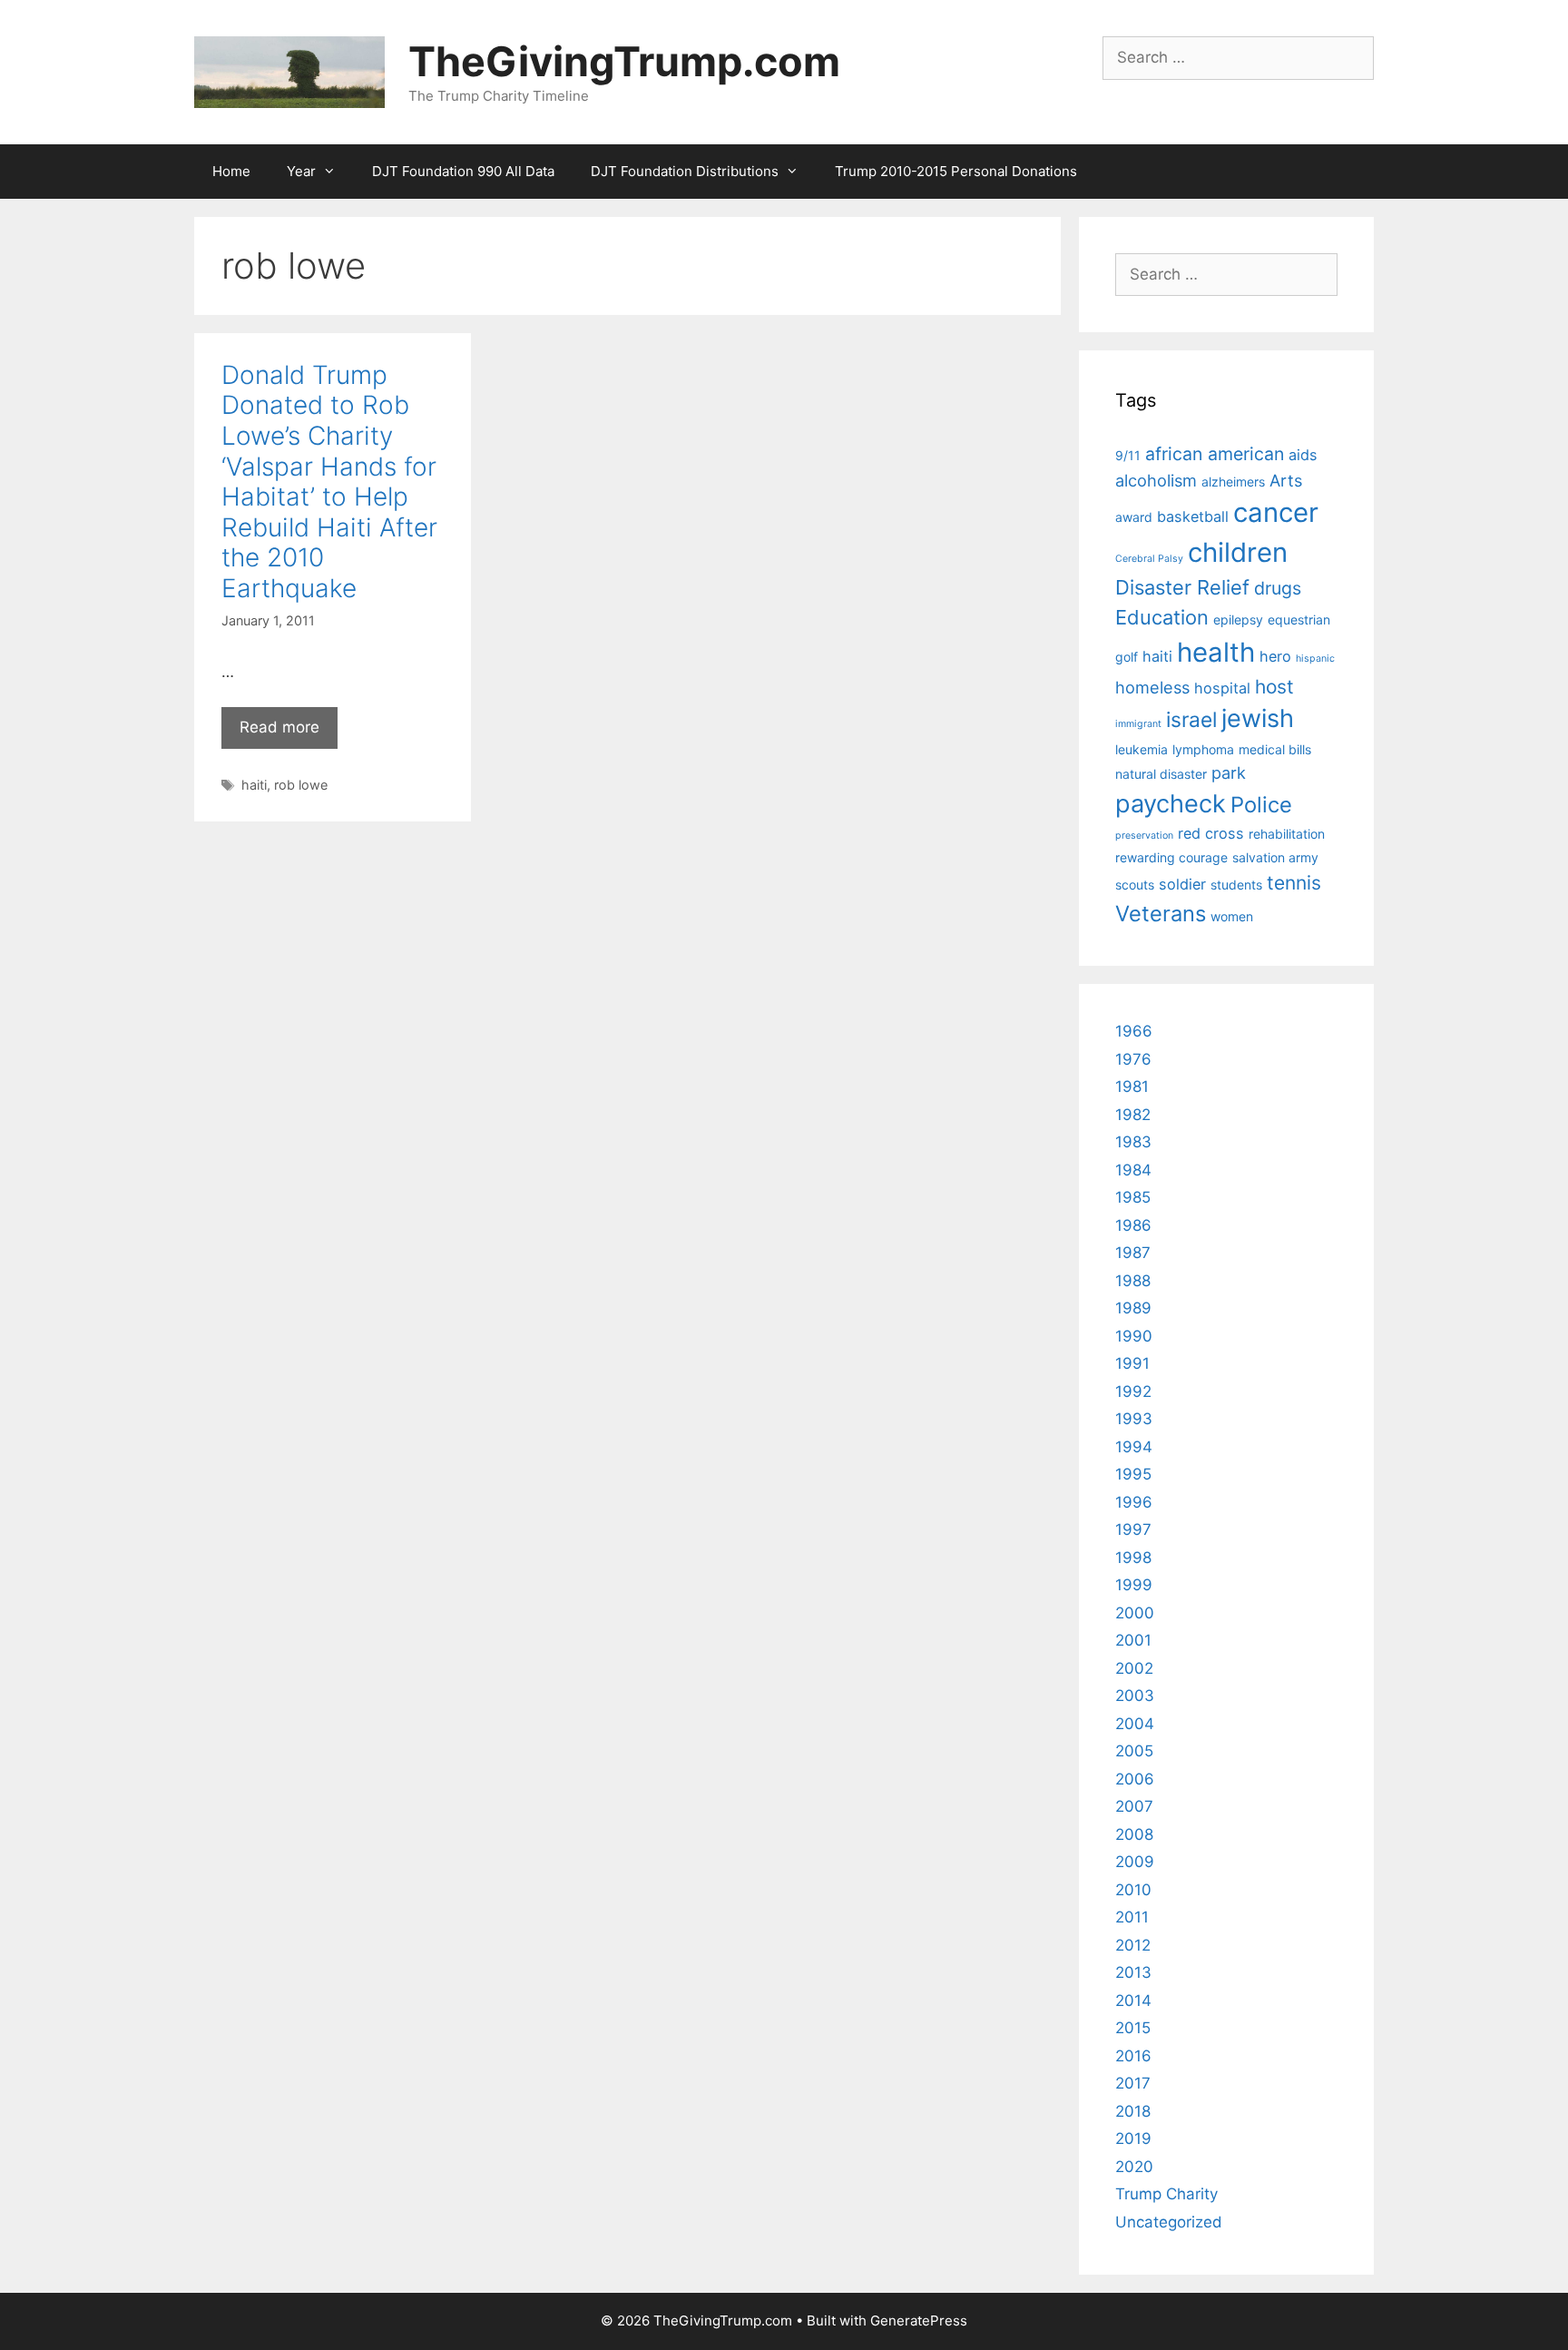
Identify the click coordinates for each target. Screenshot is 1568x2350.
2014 (1133, 2001)
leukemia (1142, 749)
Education (1162, 617)
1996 (1134, 1502)
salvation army (1275, 857)
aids (1303, 455)
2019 (1133, 2139)
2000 (1135, 1613)
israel (1191, 720)
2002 (1134, 1668)
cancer (1276, 512)
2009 (1135, 1862)
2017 (1133, 2083)
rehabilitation (1287, 834)
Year (301, 171)
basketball (1193, 516)
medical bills (1275, 749)
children (1238, 552)
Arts (1286, 480)
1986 (1133, 1225)
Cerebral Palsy (1149, 559)
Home (231, 171)
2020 (1134, 2167)
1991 (1132, 1363)
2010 (1133, 1890)
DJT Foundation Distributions (685, 171)
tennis (1294, 883)
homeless (1152, 687)
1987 (1133, 1253)
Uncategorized (1169, 2222)
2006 (1135, 1779)
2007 (1134, 1806)
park (1229, 772)
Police (1261, 805)
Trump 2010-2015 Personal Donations (956, 171)
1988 (1133, 1281)
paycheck (1171, 804)
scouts (1135, 885)
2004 (1135, 1724)
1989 (1133, 1308)
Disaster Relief (1182, 587)
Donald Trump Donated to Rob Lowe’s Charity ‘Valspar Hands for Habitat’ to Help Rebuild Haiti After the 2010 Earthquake (329, 482)
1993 (1134, 1419)
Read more (279, 727)
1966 (1134, 1031)
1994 (1134, 1447)
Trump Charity (1166, 2194)
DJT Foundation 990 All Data (463, 171)
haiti (254, 785)
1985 (1133, 1197)
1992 (1133, 1391)
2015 (1133, 2028)
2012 (1133, 1945)
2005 (1134, 1751)
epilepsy (1238, 619)
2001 (1133, 1640)
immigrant (1138, 724)
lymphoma (1203, 749)
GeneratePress (919, 2321)
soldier (1182, 884)
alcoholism (1156, 480)
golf (1127, 657)
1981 (1132, 1087)
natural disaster (1161, 774)
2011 (1132, 1917)
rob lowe (301, 785)
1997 (1133, 1529)
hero (1275, 656)
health (1216, 652)
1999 (1134, 1585)
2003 (1135, 1696)
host (1274, 687)
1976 (1133, 1059)
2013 (1133, 1972)
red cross (1211, 833)
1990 (1134, 1336)
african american (1215, 454)
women (1232, 916)
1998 (1133, 1558)
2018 (1133, 2111)
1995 (1133, 1474)
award (1134, 517)
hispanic (1315, 659)
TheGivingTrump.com (624, 61)
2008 (1134, 1834)
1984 (1133, 1170)
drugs (1278, 588)
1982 (1133, 1115)
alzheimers (1233, 482)
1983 (1133, 1142)
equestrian (1299, 619)
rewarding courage (1171, 857)
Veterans (1161, 914)
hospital (1222, 688)
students (1236, 885)
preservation (1144, 836)
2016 (1133, 2056)
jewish (1258, 718)
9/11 (1128, 455)
